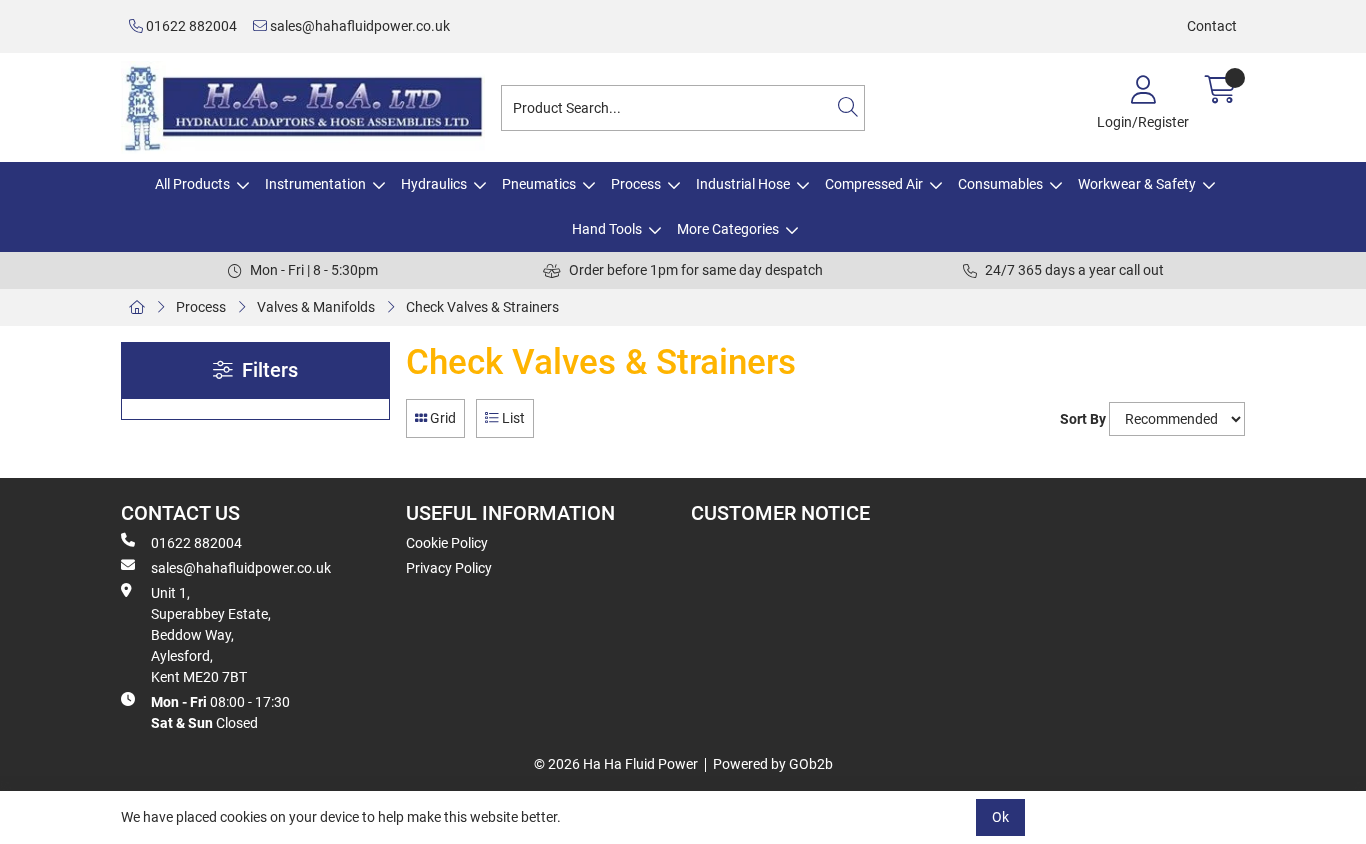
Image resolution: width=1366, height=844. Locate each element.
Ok (1000, 817)
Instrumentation (315, 184)
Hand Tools (607, 229)
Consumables (1000, 184)
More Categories (728, 229)
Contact (1212, 26)
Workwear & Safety (1137, 184)
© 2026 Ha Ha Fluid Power (616, 764)
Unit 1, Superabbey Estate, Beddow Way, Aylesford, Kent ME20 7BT (211, 635)
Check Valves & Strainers (482, 307)
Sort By (1083, 419)
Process (636, 184)
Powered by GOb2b (773, 764)
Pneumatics (539, 184)
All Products (192, 184)
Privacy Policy (449, 568)
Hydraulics (434, 184)
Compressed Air (874, 184)
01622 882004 (190, 26)
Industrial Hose (743, 184)
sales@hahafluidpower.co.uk (358, 26)
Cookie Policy (447, 543)
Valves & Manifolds (316, 307)
